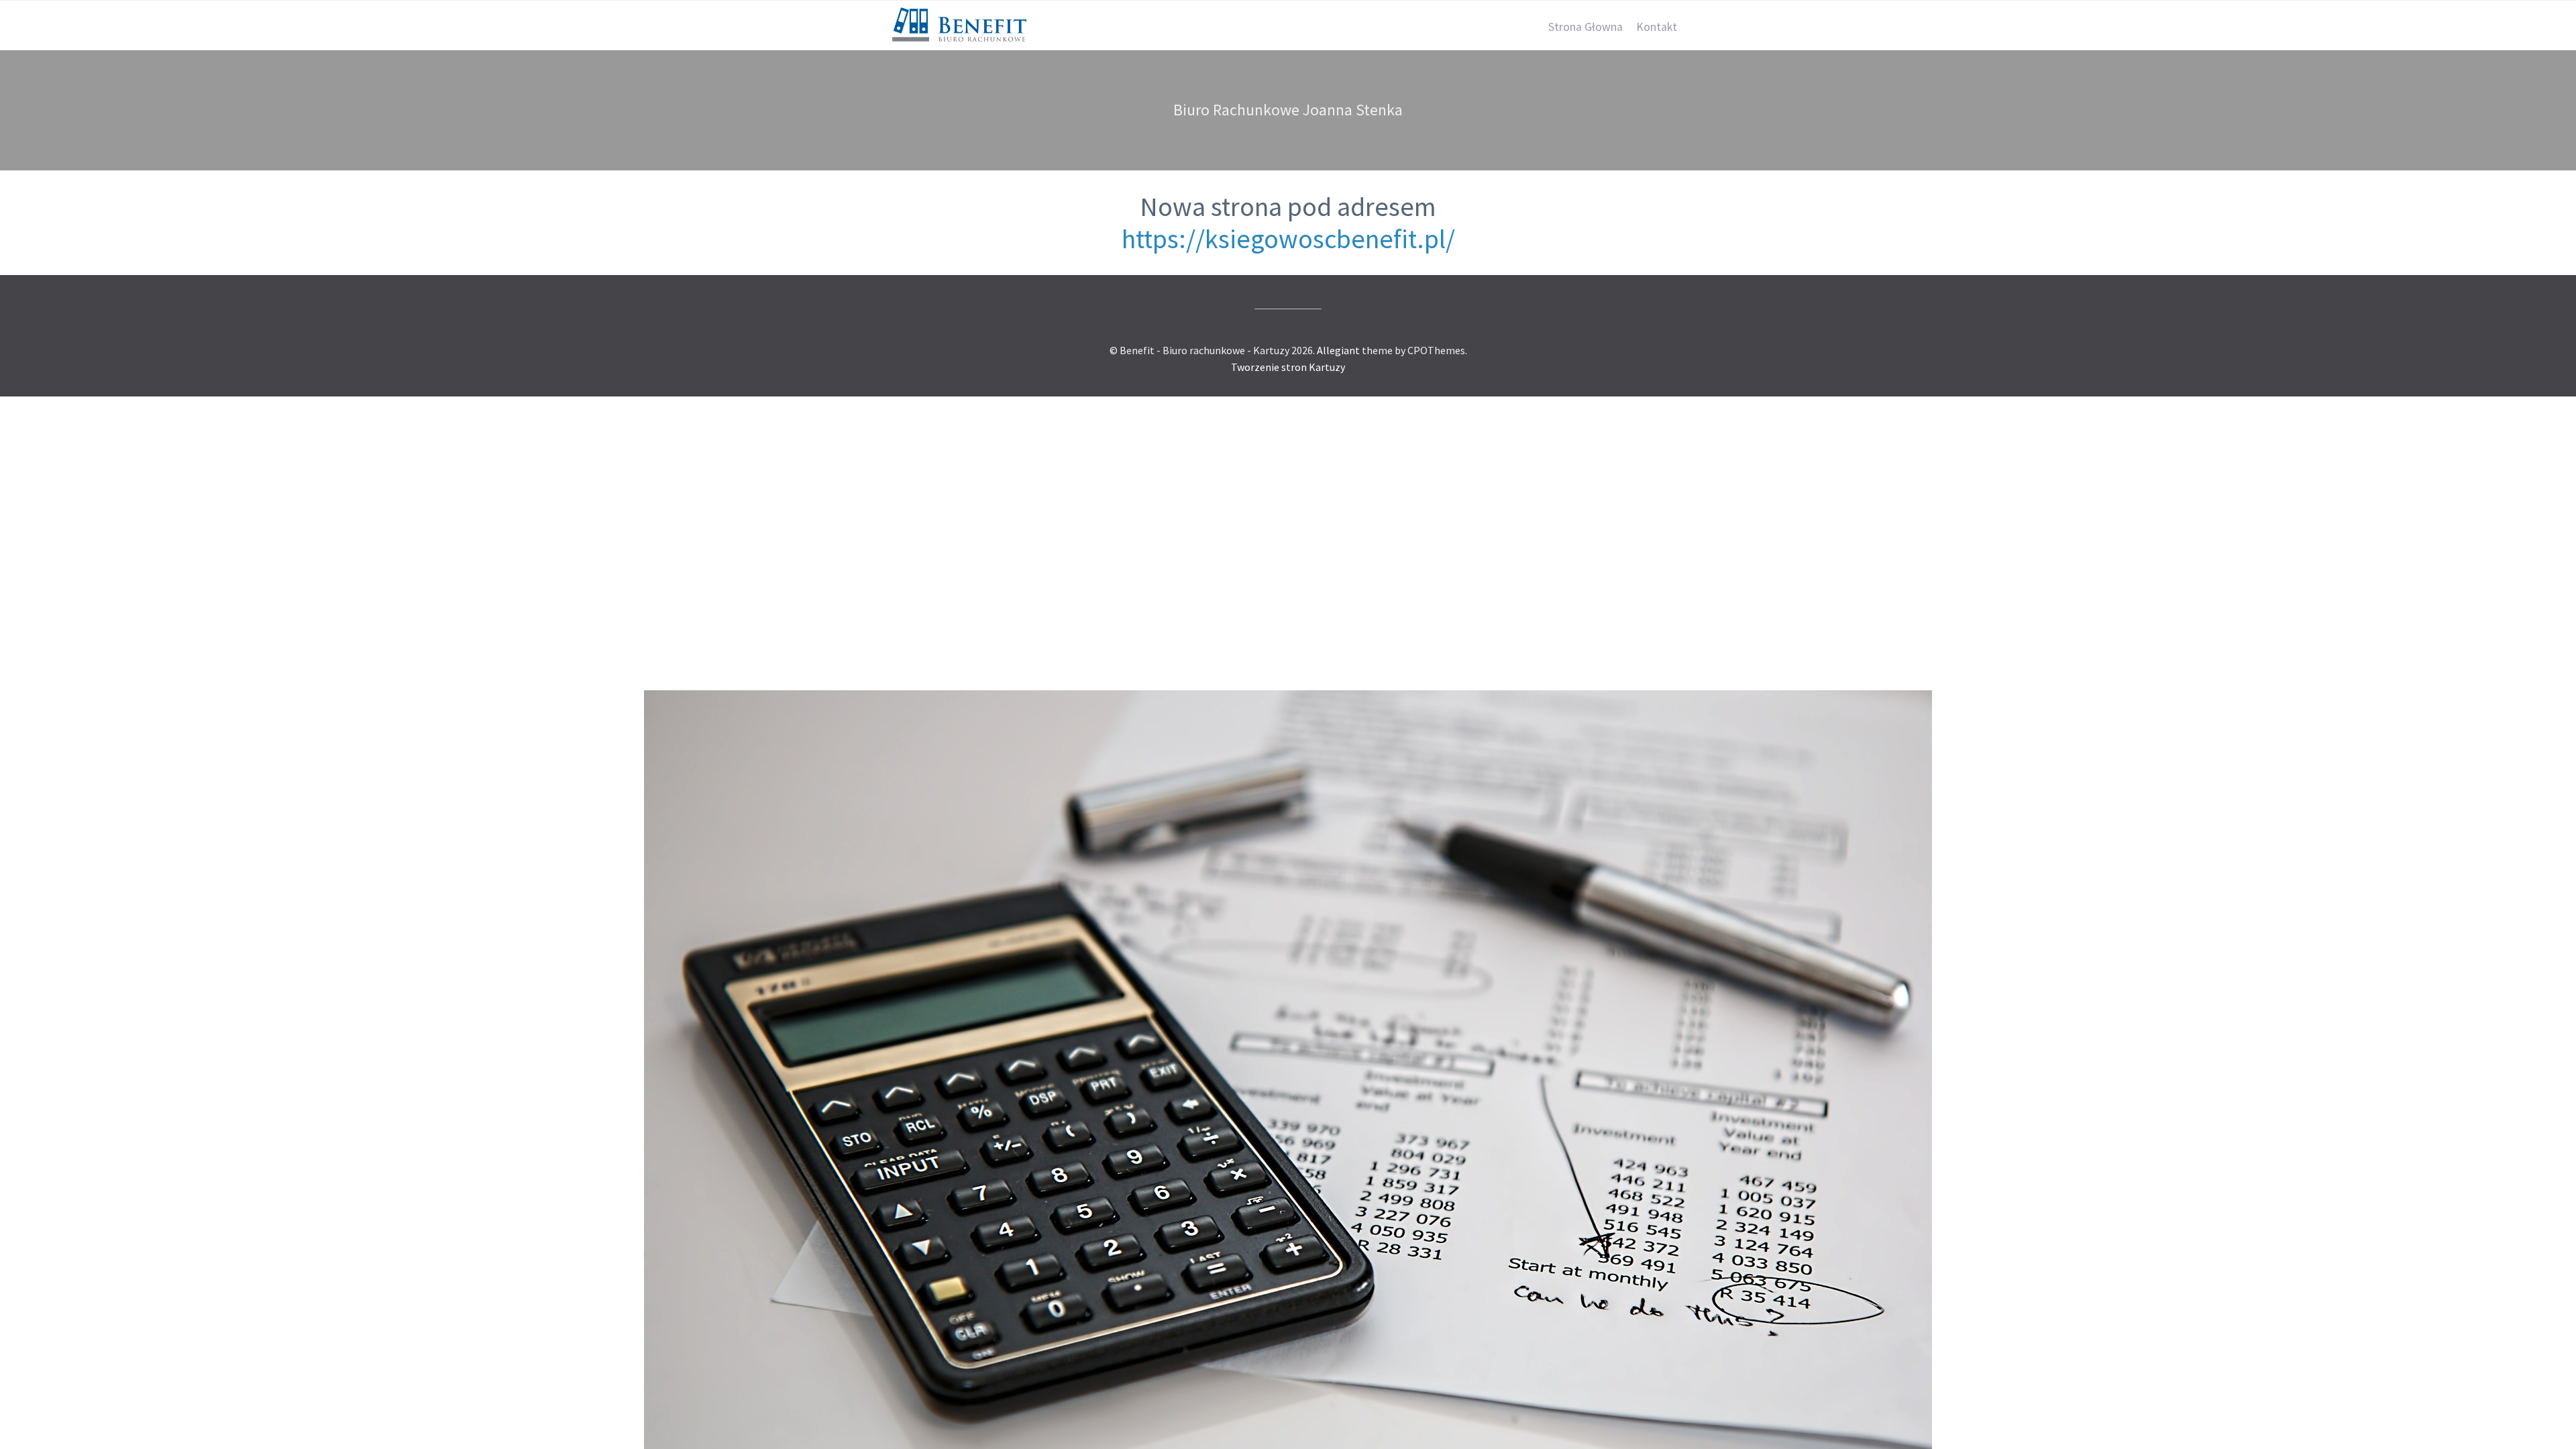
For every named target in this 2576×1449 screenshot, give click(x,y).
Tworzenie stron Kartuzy (1288, 367)
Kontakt (1657, 27)
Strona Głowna (1586, 27)
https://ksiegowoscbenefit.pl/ (1288, 239)
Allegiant (1338, 350)
